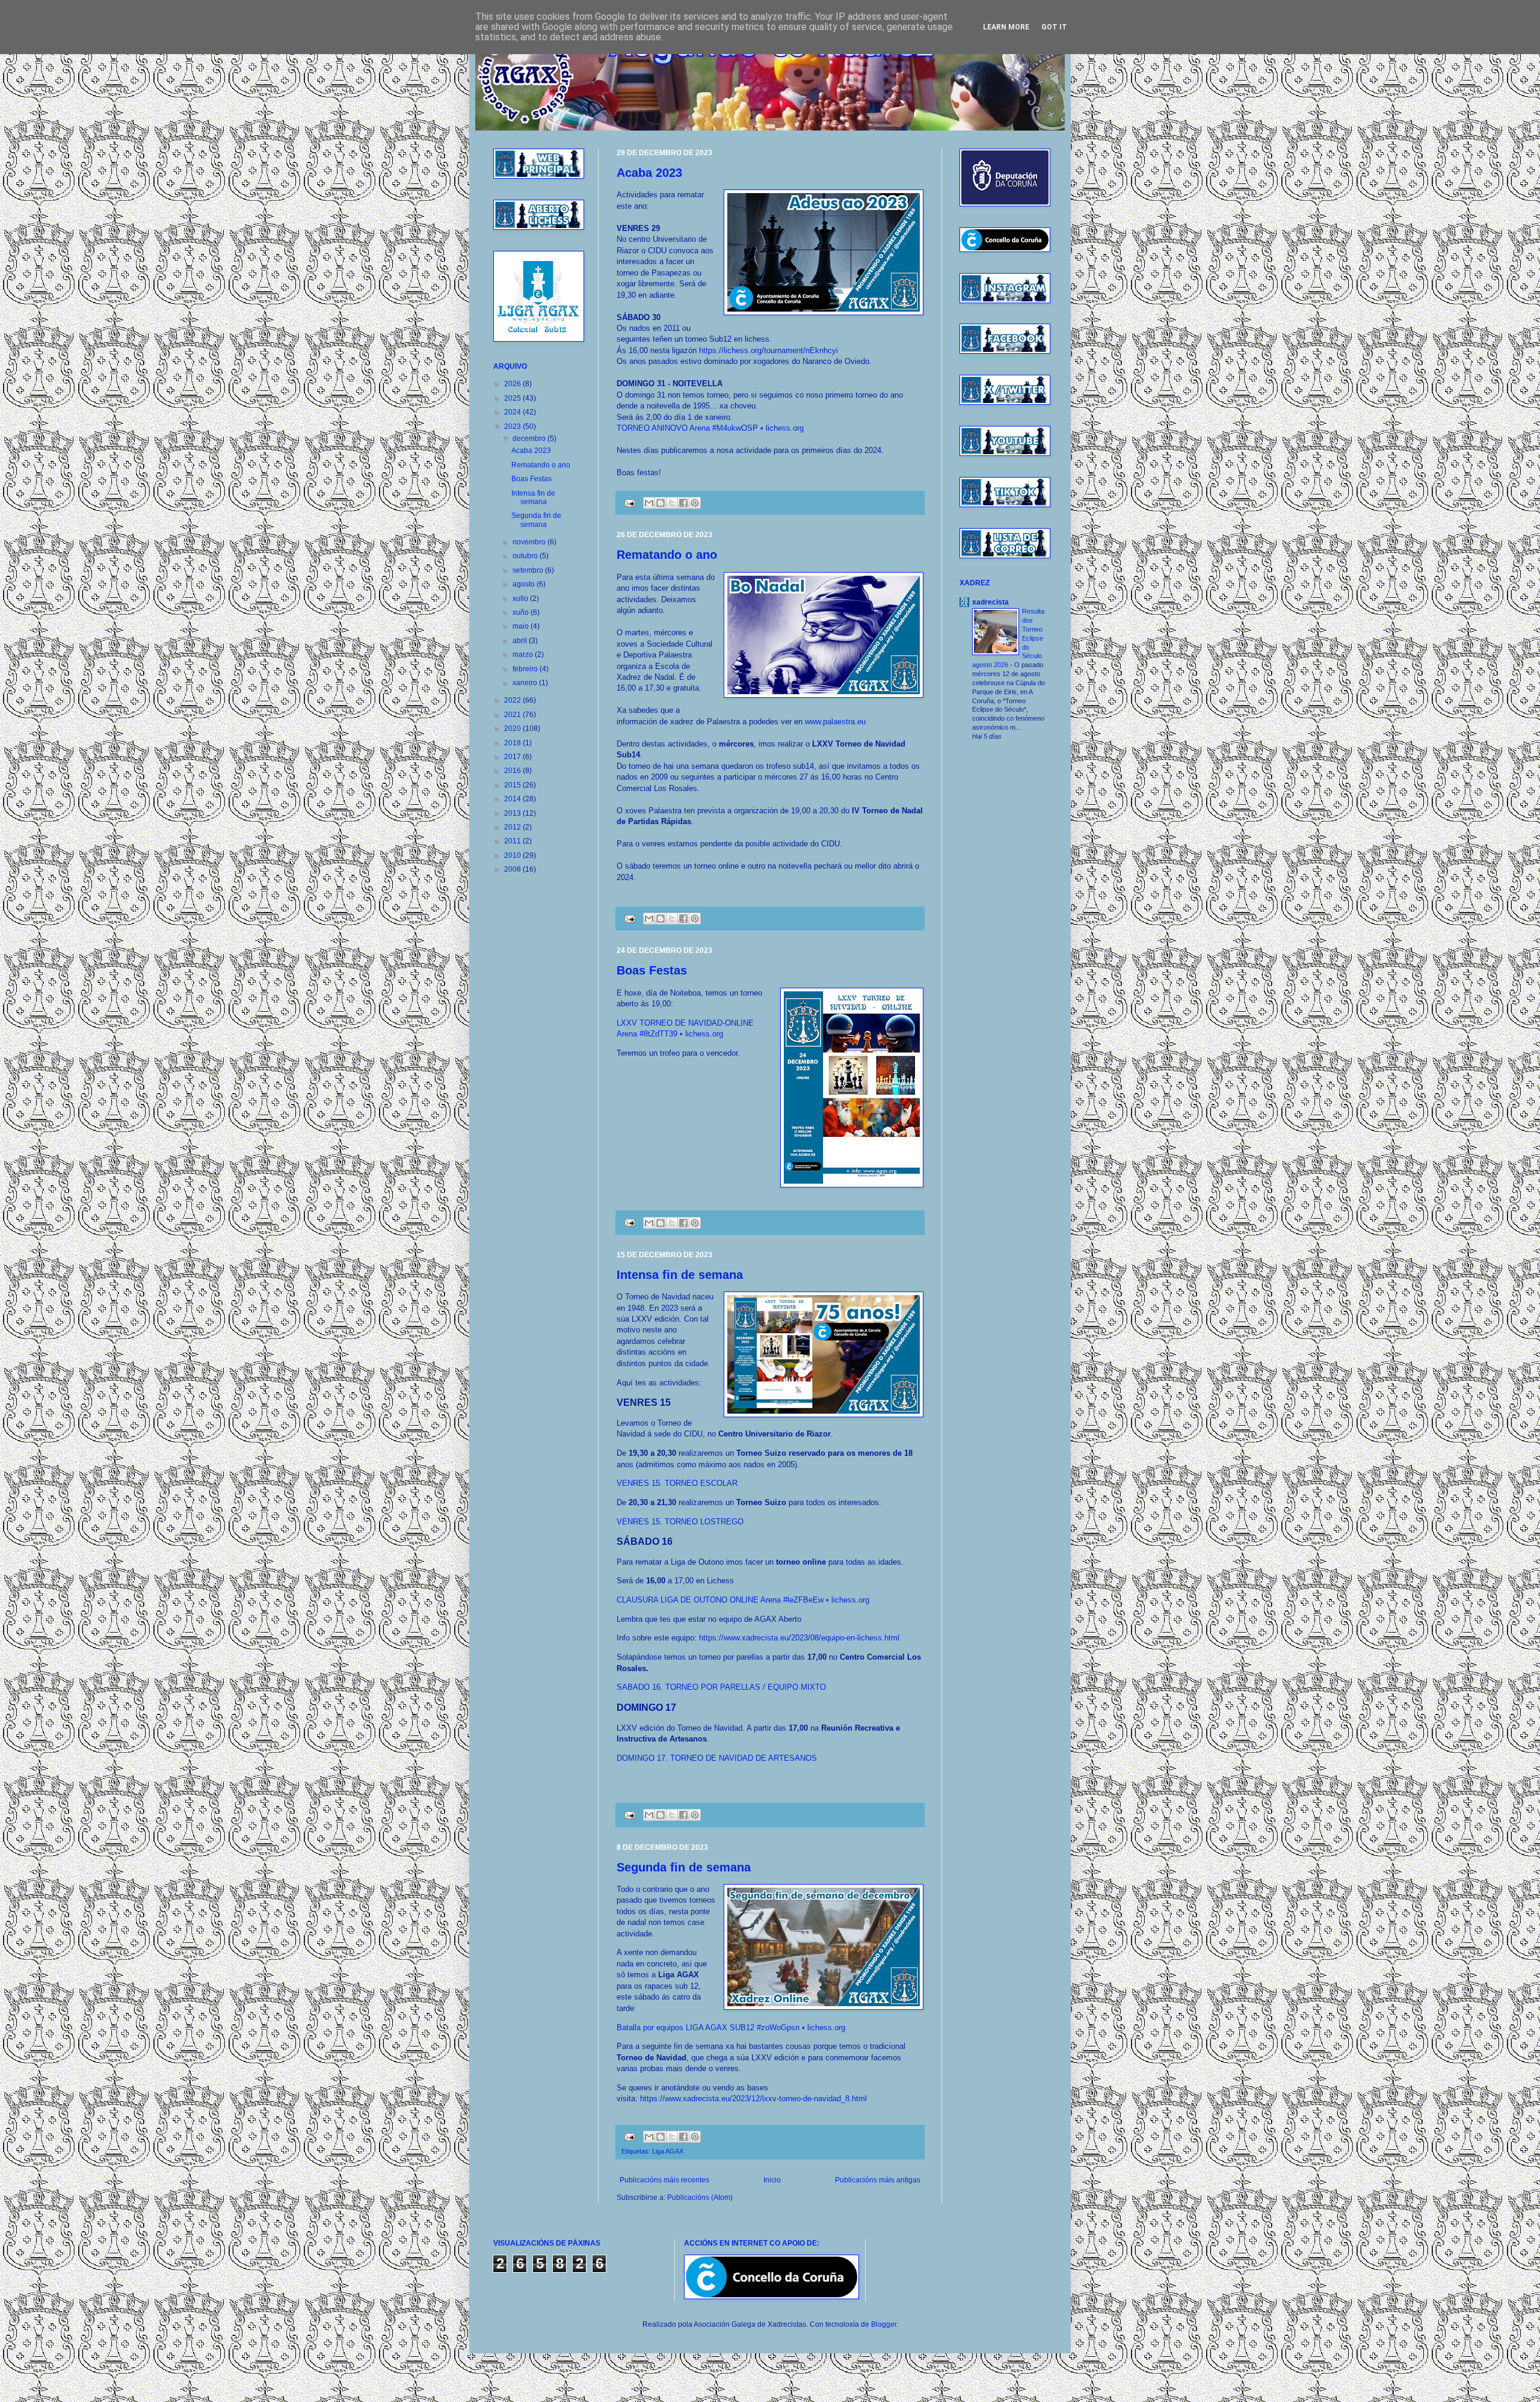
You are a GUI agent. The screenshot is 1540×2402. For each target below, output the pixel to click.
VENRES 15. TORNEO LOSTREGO (680, 1522)
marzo (524, 654)
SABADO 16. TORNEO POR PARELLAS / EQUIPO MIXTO (721, 1687)
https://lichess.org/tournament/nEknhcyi (768, 350)
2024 (513, 412)
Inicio (772, 2180)
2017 (513, 757)
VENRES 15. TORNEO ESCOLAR (677, 1483)
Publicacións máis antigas (878, 2180)
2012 (513, 827)
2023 (513, 427)
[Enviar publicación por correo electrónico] (629, 502)
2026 (513, 384)
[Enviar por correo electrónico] (649, 503)
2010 (513, 855)
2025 (513, 398)
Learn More (1006, 27)
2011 (513, 841)
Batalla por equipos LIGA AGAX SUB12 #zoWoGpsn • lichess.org (731, 2028)
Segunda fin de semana (684, 1867)
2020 (513, 728)
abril (521, 641)
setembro (529, 570)
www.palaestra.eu (835, 722)
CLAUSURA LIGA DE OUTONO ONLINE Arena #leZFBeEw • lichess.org (743, 1600)
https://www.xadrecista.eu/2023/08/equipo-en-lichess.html (799, 1638)
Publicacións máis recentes (664, 2180)
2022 (513, 700)
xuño (522, 612)
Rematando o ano (667, 555)
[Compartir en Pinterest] (695, 503)
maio (522, 626)
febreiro (526, 669)
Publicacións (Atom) (700, 2197)
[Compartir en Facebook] (683, 503)
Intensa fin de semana (680, 1275)
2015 (513, 785)
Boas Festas (652, 970)
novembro (530, 542)
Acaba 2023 (649, 173)
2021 (513, 715)
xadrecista (990, 602)
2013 (513, 813)
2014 (513, 799)
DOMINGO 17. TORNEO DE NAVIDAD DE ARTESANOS (717, 1758)
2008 (513, 869)
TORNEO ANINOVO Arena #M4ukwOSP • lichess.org (710, 428)
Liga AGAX (668, 2151)
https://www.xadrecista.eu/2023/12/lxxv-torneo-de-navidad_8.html (753, 2099)
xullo (521, 599)
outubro (526, 556)
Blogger (884, 2324)
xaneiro (526, 683)
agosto (525, 584)
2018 (513, 743)
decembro (530, 439)
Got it (1054, 27)
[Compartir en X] (672, 503)
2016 (513, 771)
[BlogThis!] (661, 503)
